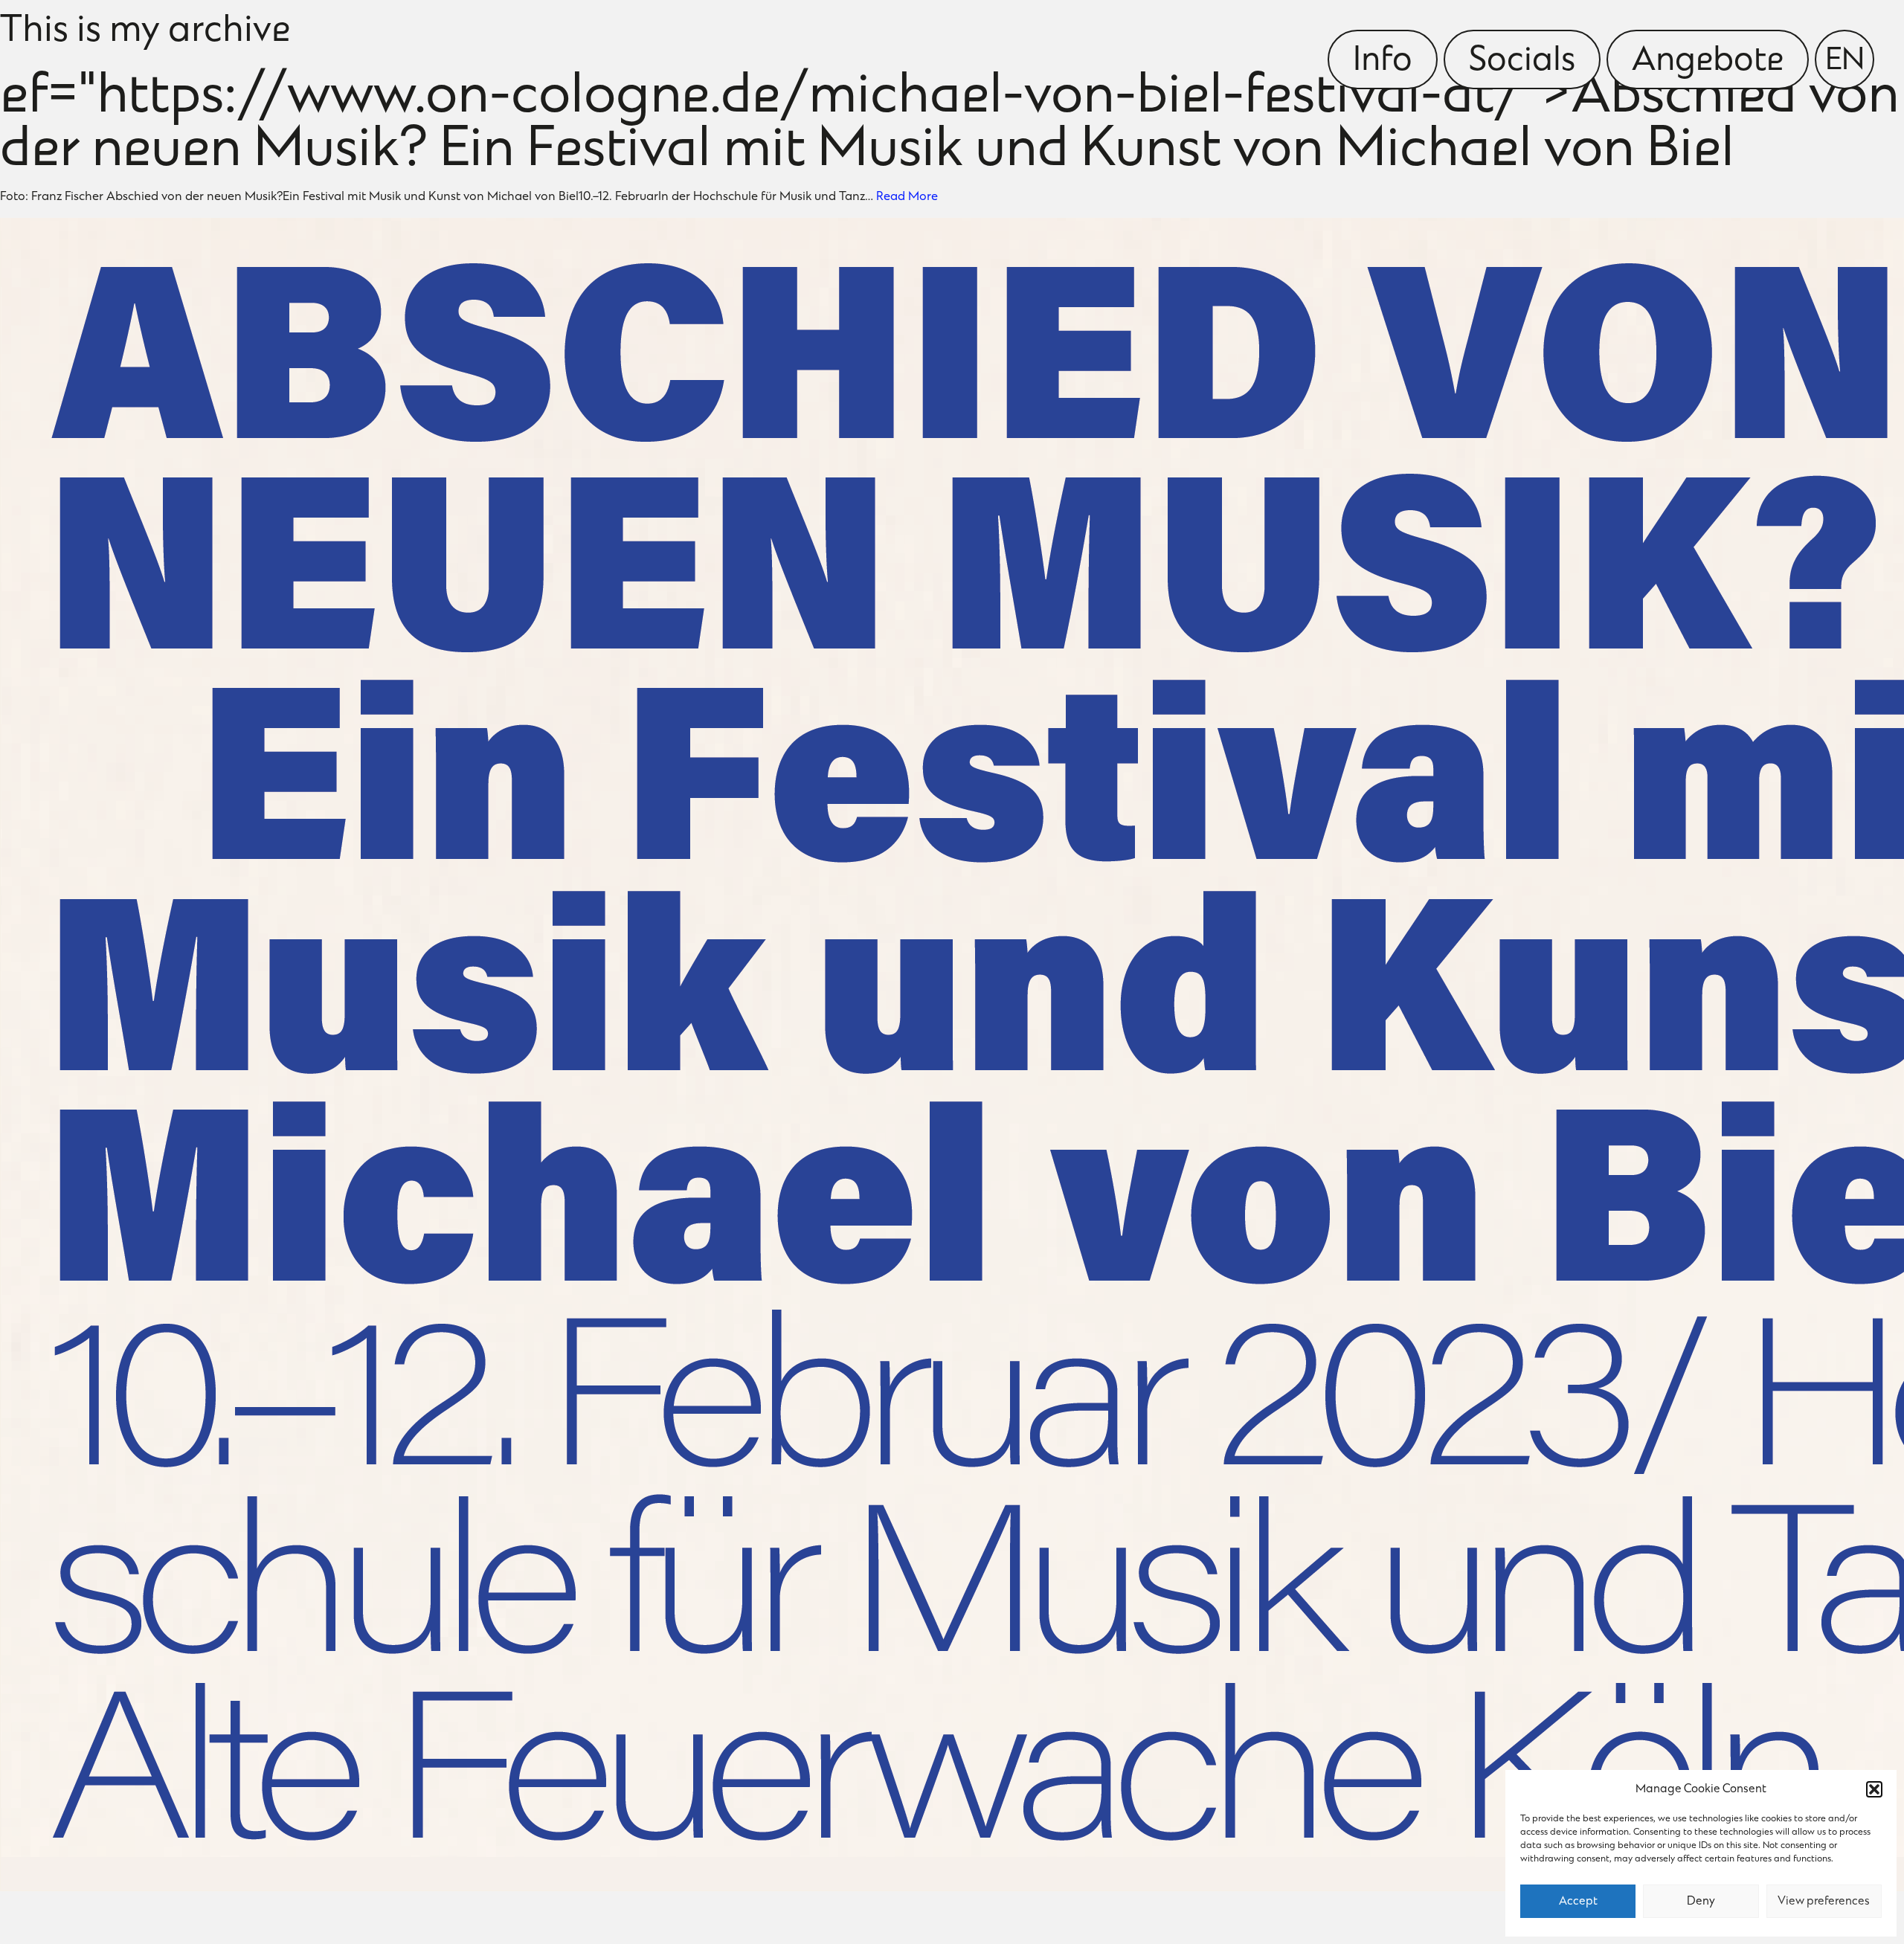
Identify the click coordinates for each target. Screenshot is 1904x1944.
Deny (1701, 1902)
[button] (1874, 1789)
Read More (907, 197)
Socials (1522, 62)
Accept (1578, 1902)
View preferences (1824, 1902)
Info (1383, 62)
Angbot (1708, 62)
